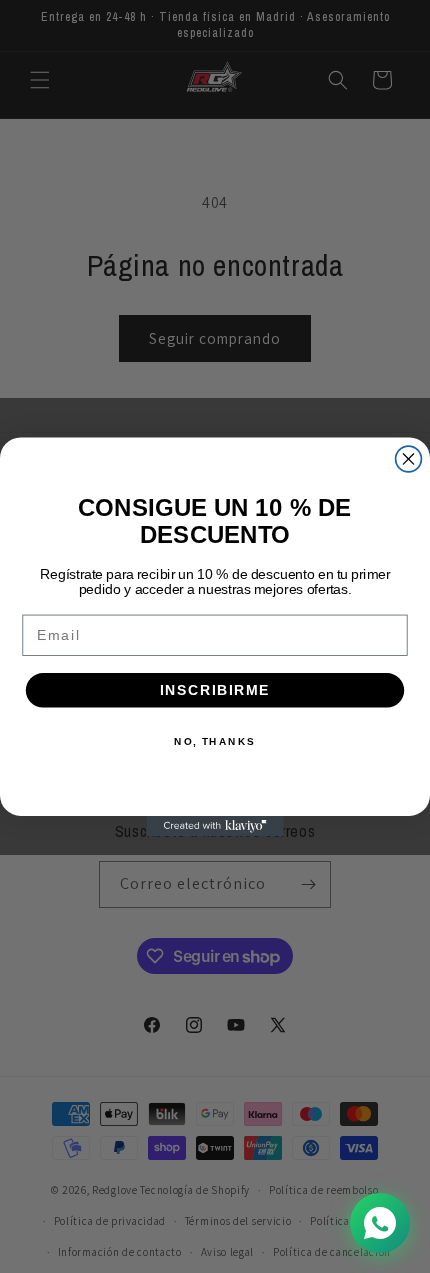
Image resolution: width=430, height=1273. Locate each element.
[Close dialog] (409, 459)
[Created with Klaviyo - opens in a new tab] (215, 825)
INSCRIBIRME (215, 689)
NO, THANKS (215, 741)
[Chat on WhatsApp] (380, 1223)
